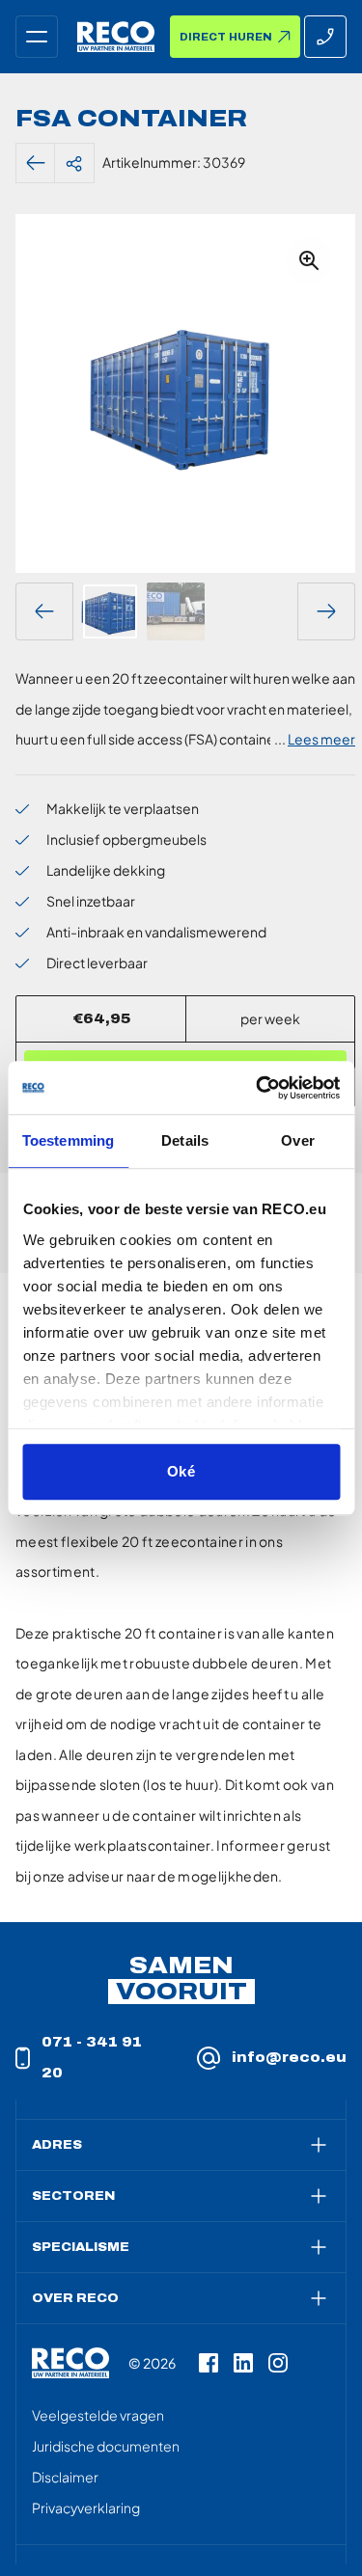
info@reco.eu (289, 2058)
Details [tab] (185, 1140)
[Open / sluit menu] (37, 37)
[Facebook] (209, 2363)
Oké (181, 1471)
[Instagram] (278, 2363)
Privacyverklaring (86, 2508)
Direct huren (226, 37)
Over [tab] (297, 1140)
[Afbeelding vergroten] (309, 260)
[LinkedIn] (243, 2363)
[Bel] (325, 37)
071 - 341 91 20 (92, 2058)
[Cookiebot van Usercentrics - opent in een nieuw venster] (258, 1088)
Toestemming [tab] (68, 1140)
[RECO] (70, 2363)
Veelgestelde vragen (98, 2415)
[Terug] (36, 163)
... (315, 739)
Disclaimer (65, 2477)
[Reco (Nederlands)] (116, 37)
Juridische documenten (106, 2446)
